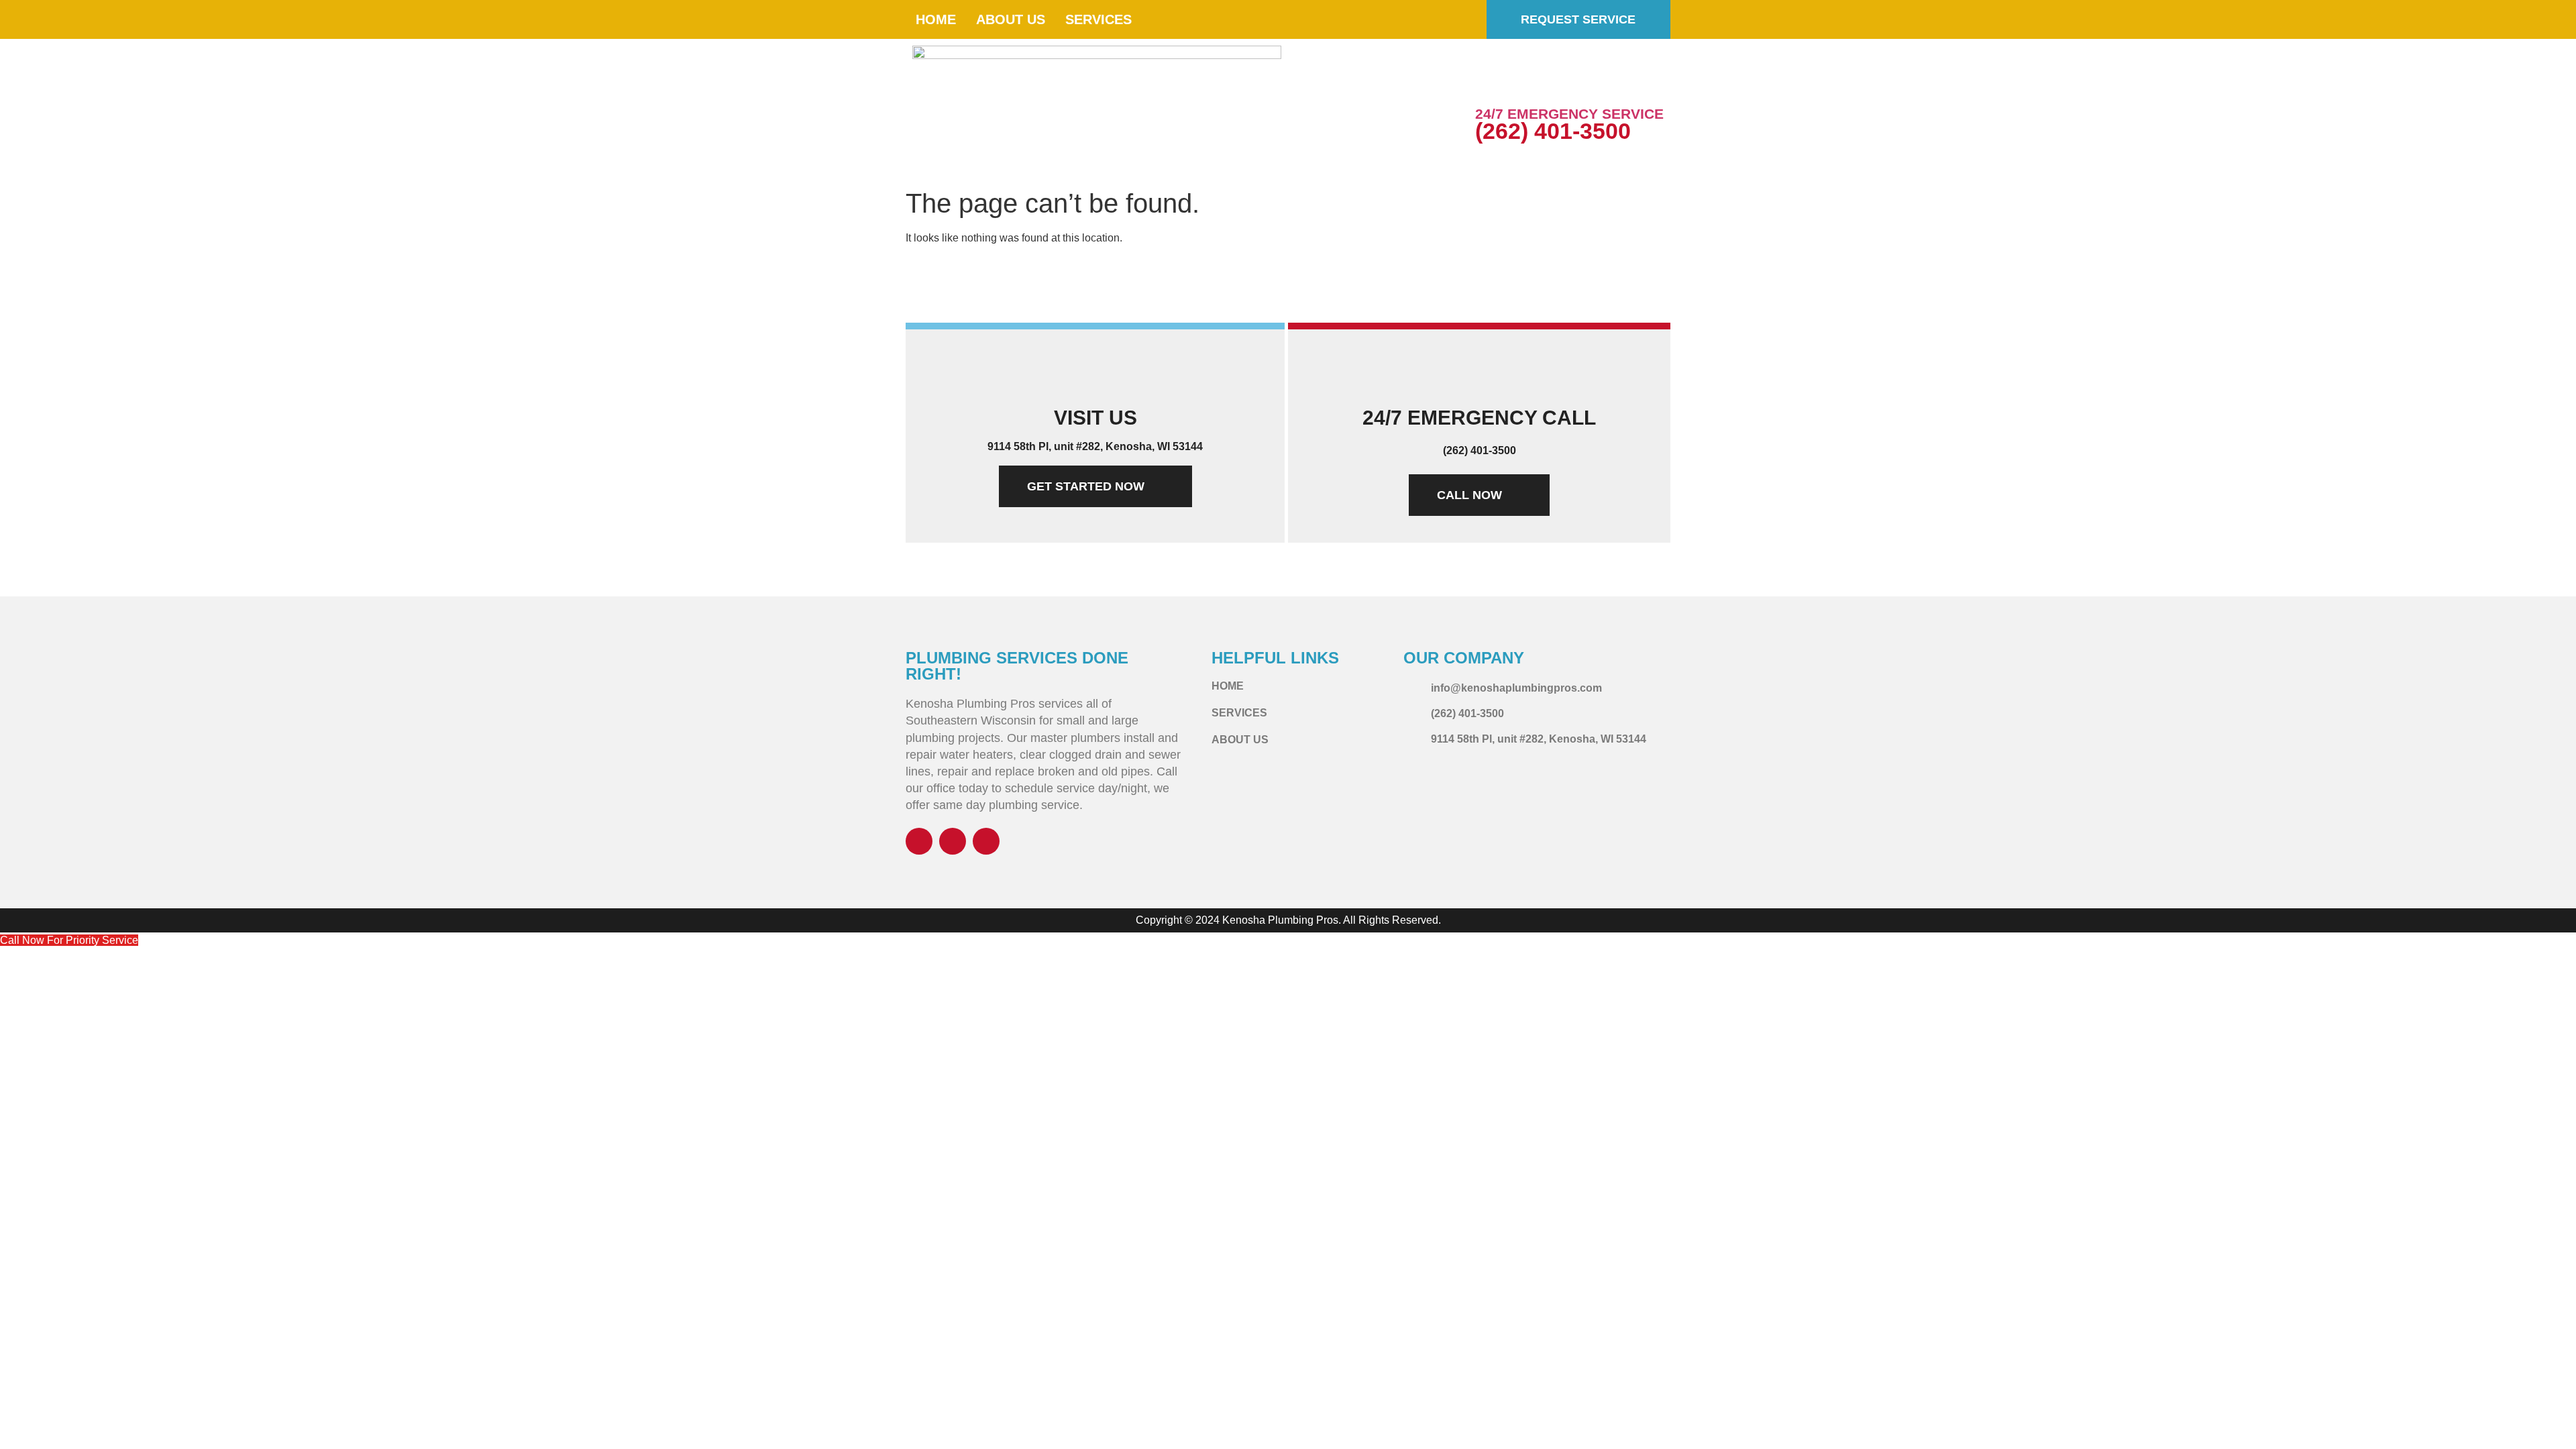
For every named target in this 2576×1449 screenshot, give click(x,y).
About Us (1011, 19)
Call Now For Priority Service (69, 940)
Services (1098, 19)
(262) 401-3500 (1553, 131)
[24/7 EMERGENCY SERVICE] (1492, 84)
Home (936, 19)
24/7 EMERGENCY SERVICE (1569, 114)
